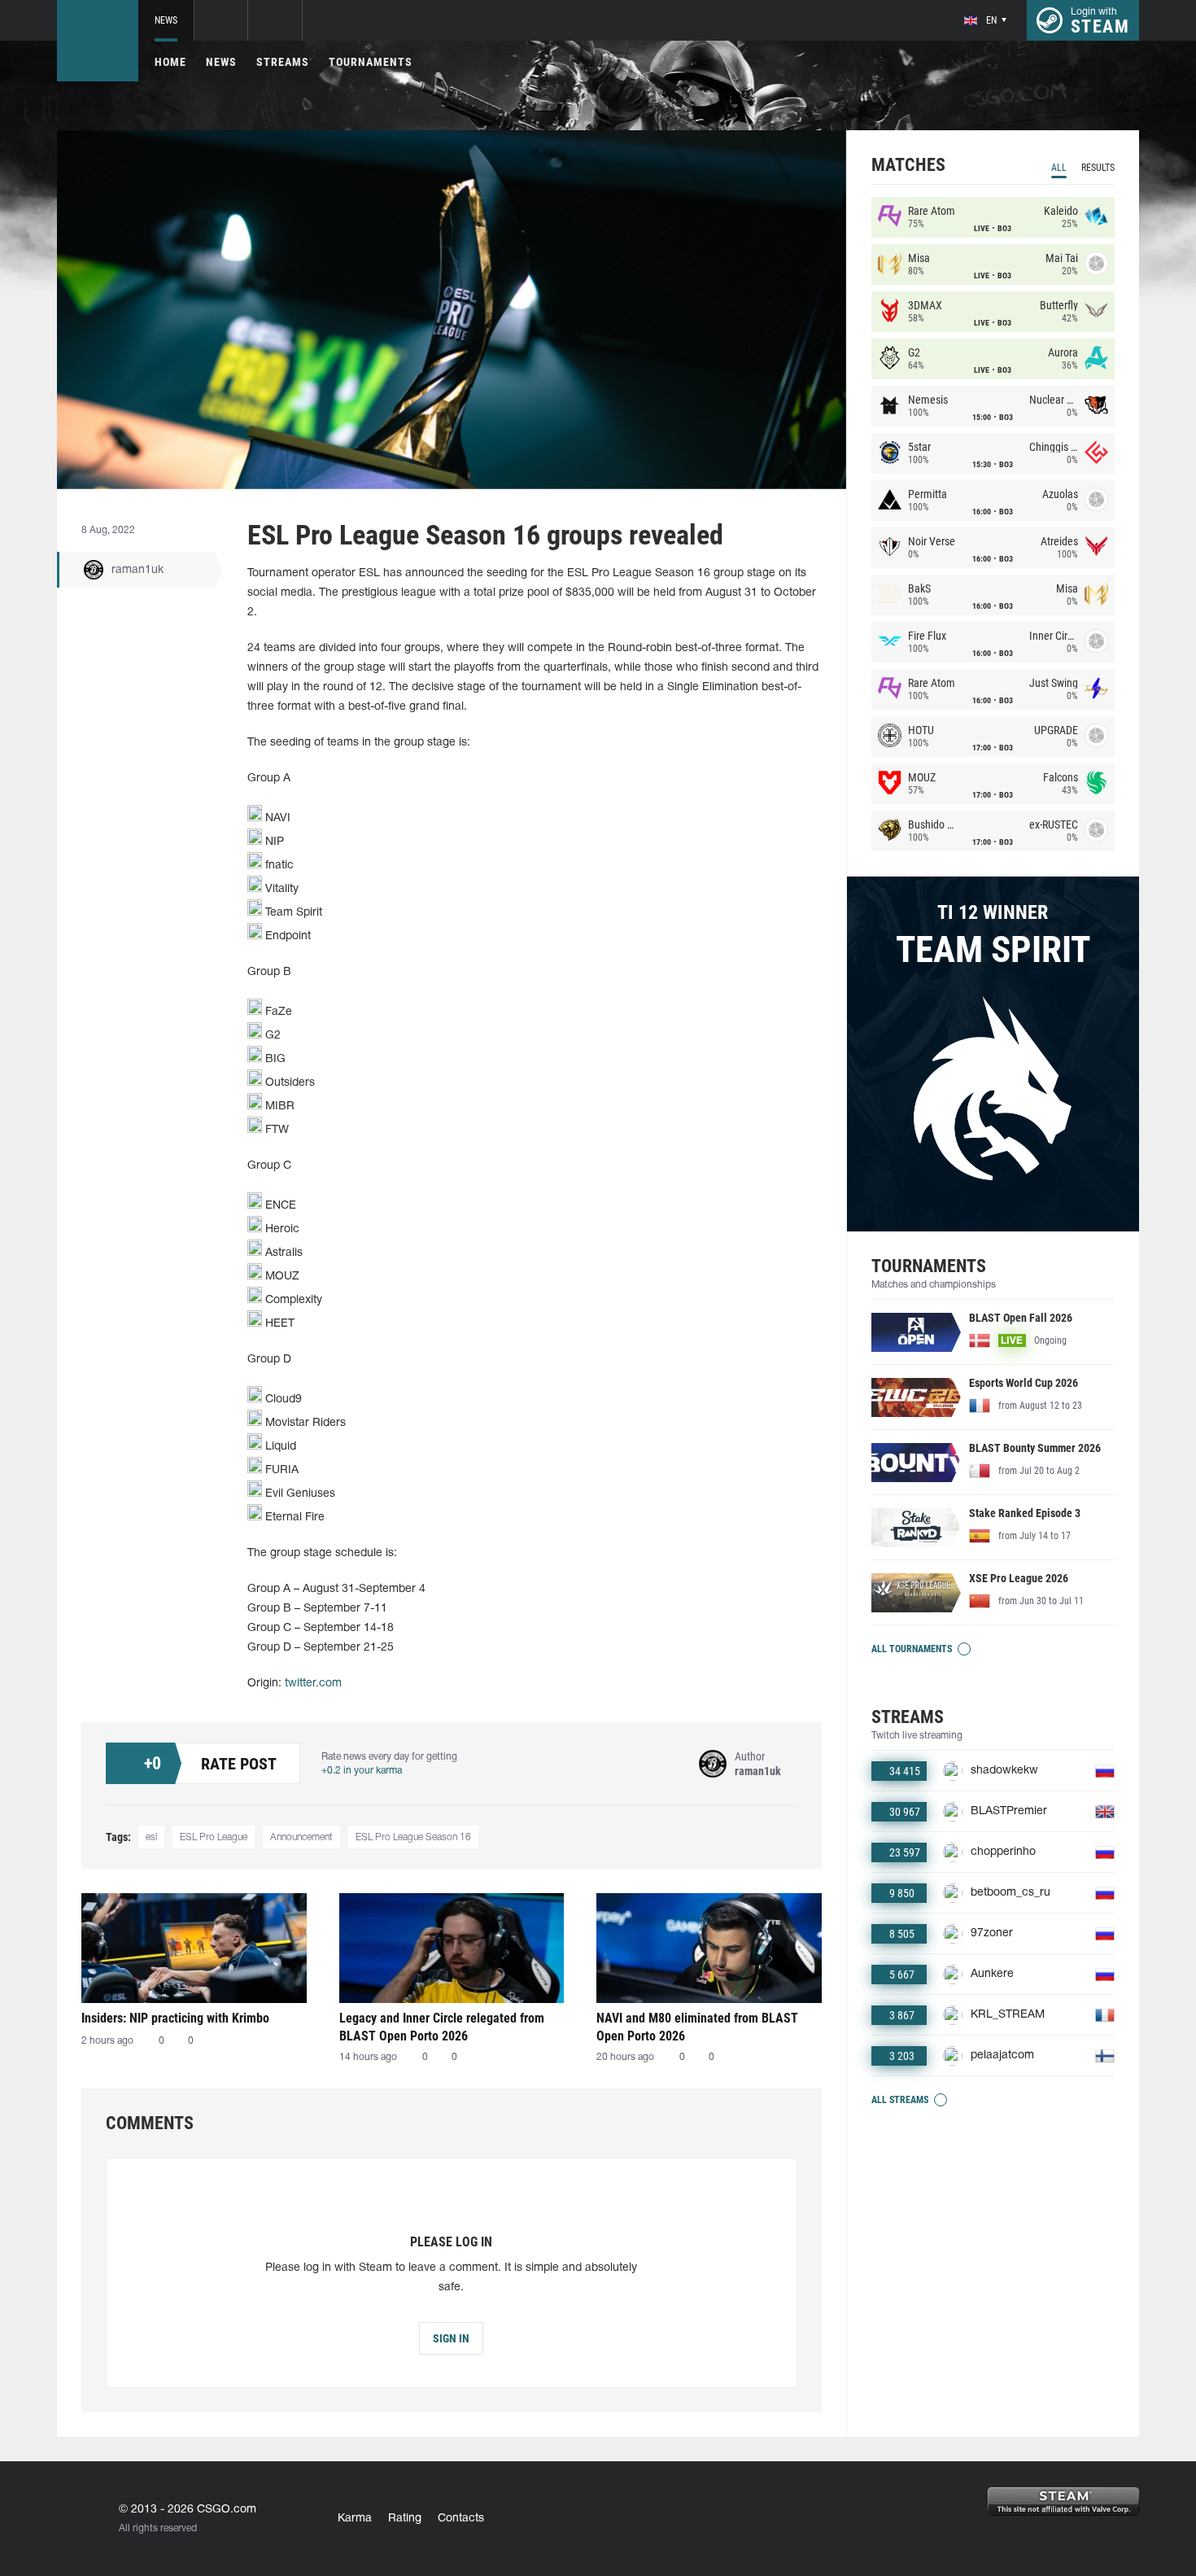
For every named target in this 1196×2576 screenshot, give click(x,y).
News (166, 20)
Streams (283, 62)
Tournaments (371, 62)
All (1059, 168)
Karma (355, 2519)
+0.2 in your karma (362, 1771)
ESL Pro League (214, 1837)
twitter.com (313, 1684)
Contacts (461, 2519)
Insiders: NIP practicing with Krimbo (175, 2018)
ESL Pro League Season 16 (413, 1837)
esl (151, 1837)
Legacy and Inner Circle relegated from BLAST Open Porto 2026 (442, 2027)
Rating (405, 2519)
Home (170, 62)
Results (1098, 168)
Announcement (301, 1837)
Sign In (451, 2338)
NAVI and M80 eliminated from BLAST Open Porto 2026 (697, 2027)
